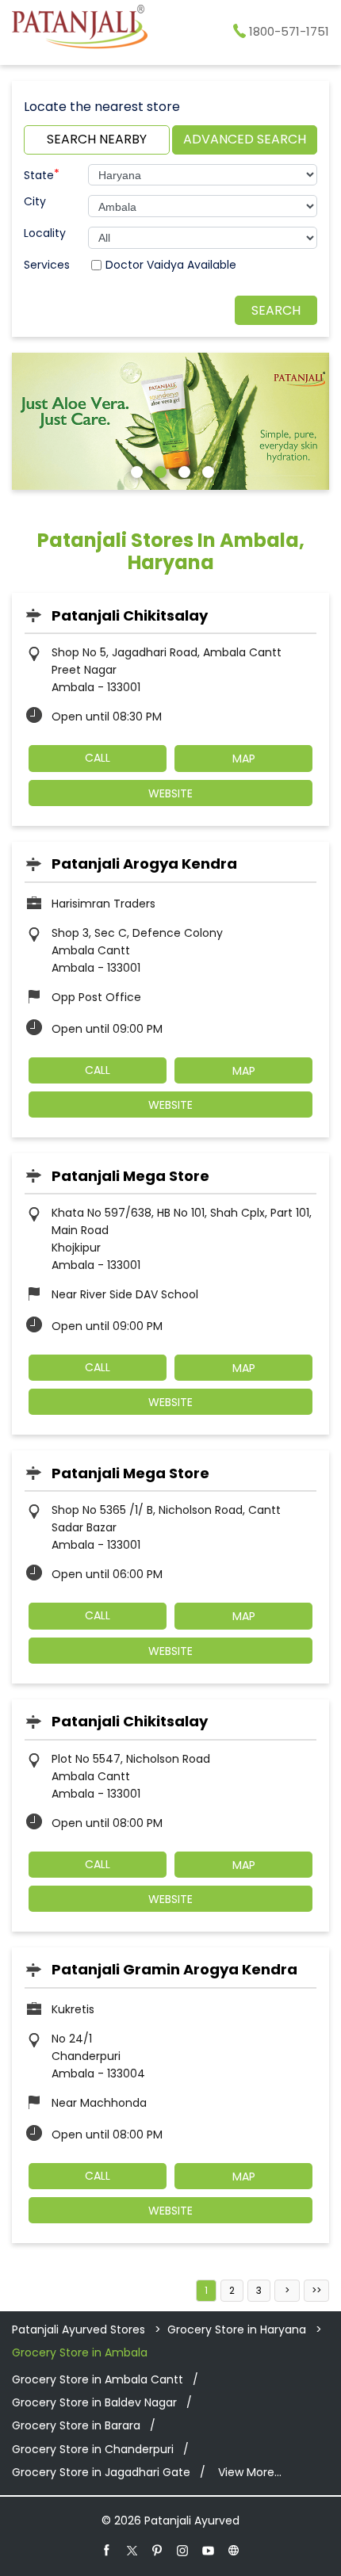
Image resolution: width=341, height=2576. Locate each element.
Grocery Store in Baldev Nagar (94, 2402)
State (42, 174)
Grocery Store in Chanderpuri (93, 2449)
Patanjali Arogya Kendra (144, 864)
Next (287, 2291)
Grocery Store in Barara (76, 2425)
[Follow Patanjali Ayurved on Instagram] (183, 2550)
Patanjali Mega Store (130, 1176)
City (35, 201)
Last (316, 2291)
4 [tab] (206, 470)
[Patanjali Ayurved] (80, 29)
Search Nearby (97, 139)
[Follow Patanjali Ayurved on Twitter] (132, 2550)
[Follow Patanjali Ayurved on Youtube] (209, 2550)
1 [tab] (135, 470)
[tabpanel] (170, 422)
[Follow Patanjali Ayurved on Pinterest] (158, 2550)
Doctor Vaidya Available (171, 265)
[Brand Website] (234, 2550)
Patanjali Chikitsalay (130, 615)
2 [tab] (159, 470)
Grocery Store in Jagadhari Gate (101, 2472)
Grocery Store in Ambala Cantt (98, 2379)
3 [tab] (182, 470)
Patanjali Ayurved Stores (80, 2329)
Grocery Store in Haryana (237, 2329)
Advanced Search (245, 139)
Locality (45, 233)
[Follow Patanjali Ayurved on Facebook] (107, 2550)
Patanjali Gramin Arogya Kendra (174, 1969)
